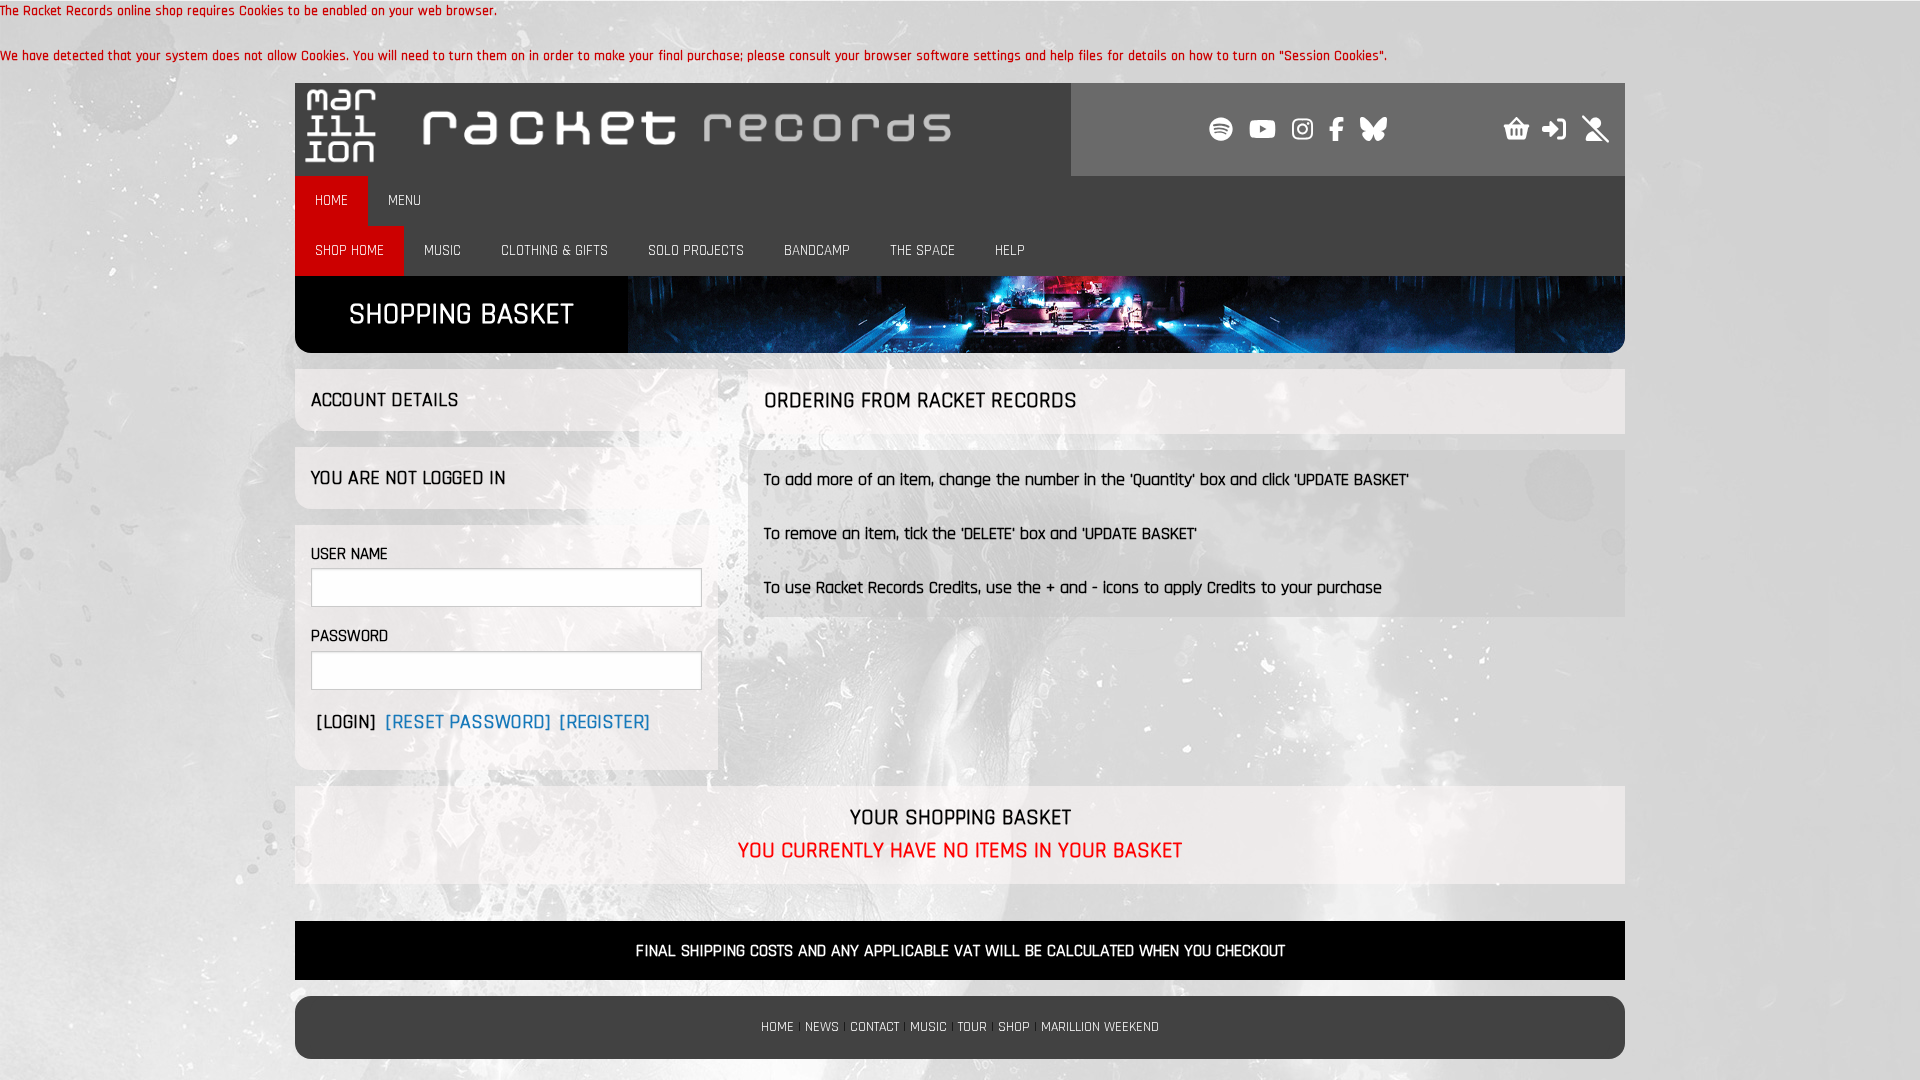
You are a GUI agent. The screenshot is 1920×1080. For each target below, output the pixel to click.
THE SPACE (922, 250)
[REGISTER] (604, 722)
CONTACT (874, 1027)
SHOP (1014, 1027)
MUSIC (442, 250)
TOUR (972, 1027)
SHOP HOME (349, 250)
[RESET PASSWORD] (468, 722)
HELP (1010, 250)
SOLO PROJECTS (696, 250)
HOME (331, 200)
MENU (404, 200)
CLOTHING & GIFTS (554, 250)
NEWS (822, 1027)
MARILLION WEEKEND (1100, 1027)
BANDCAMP (817, 250)
